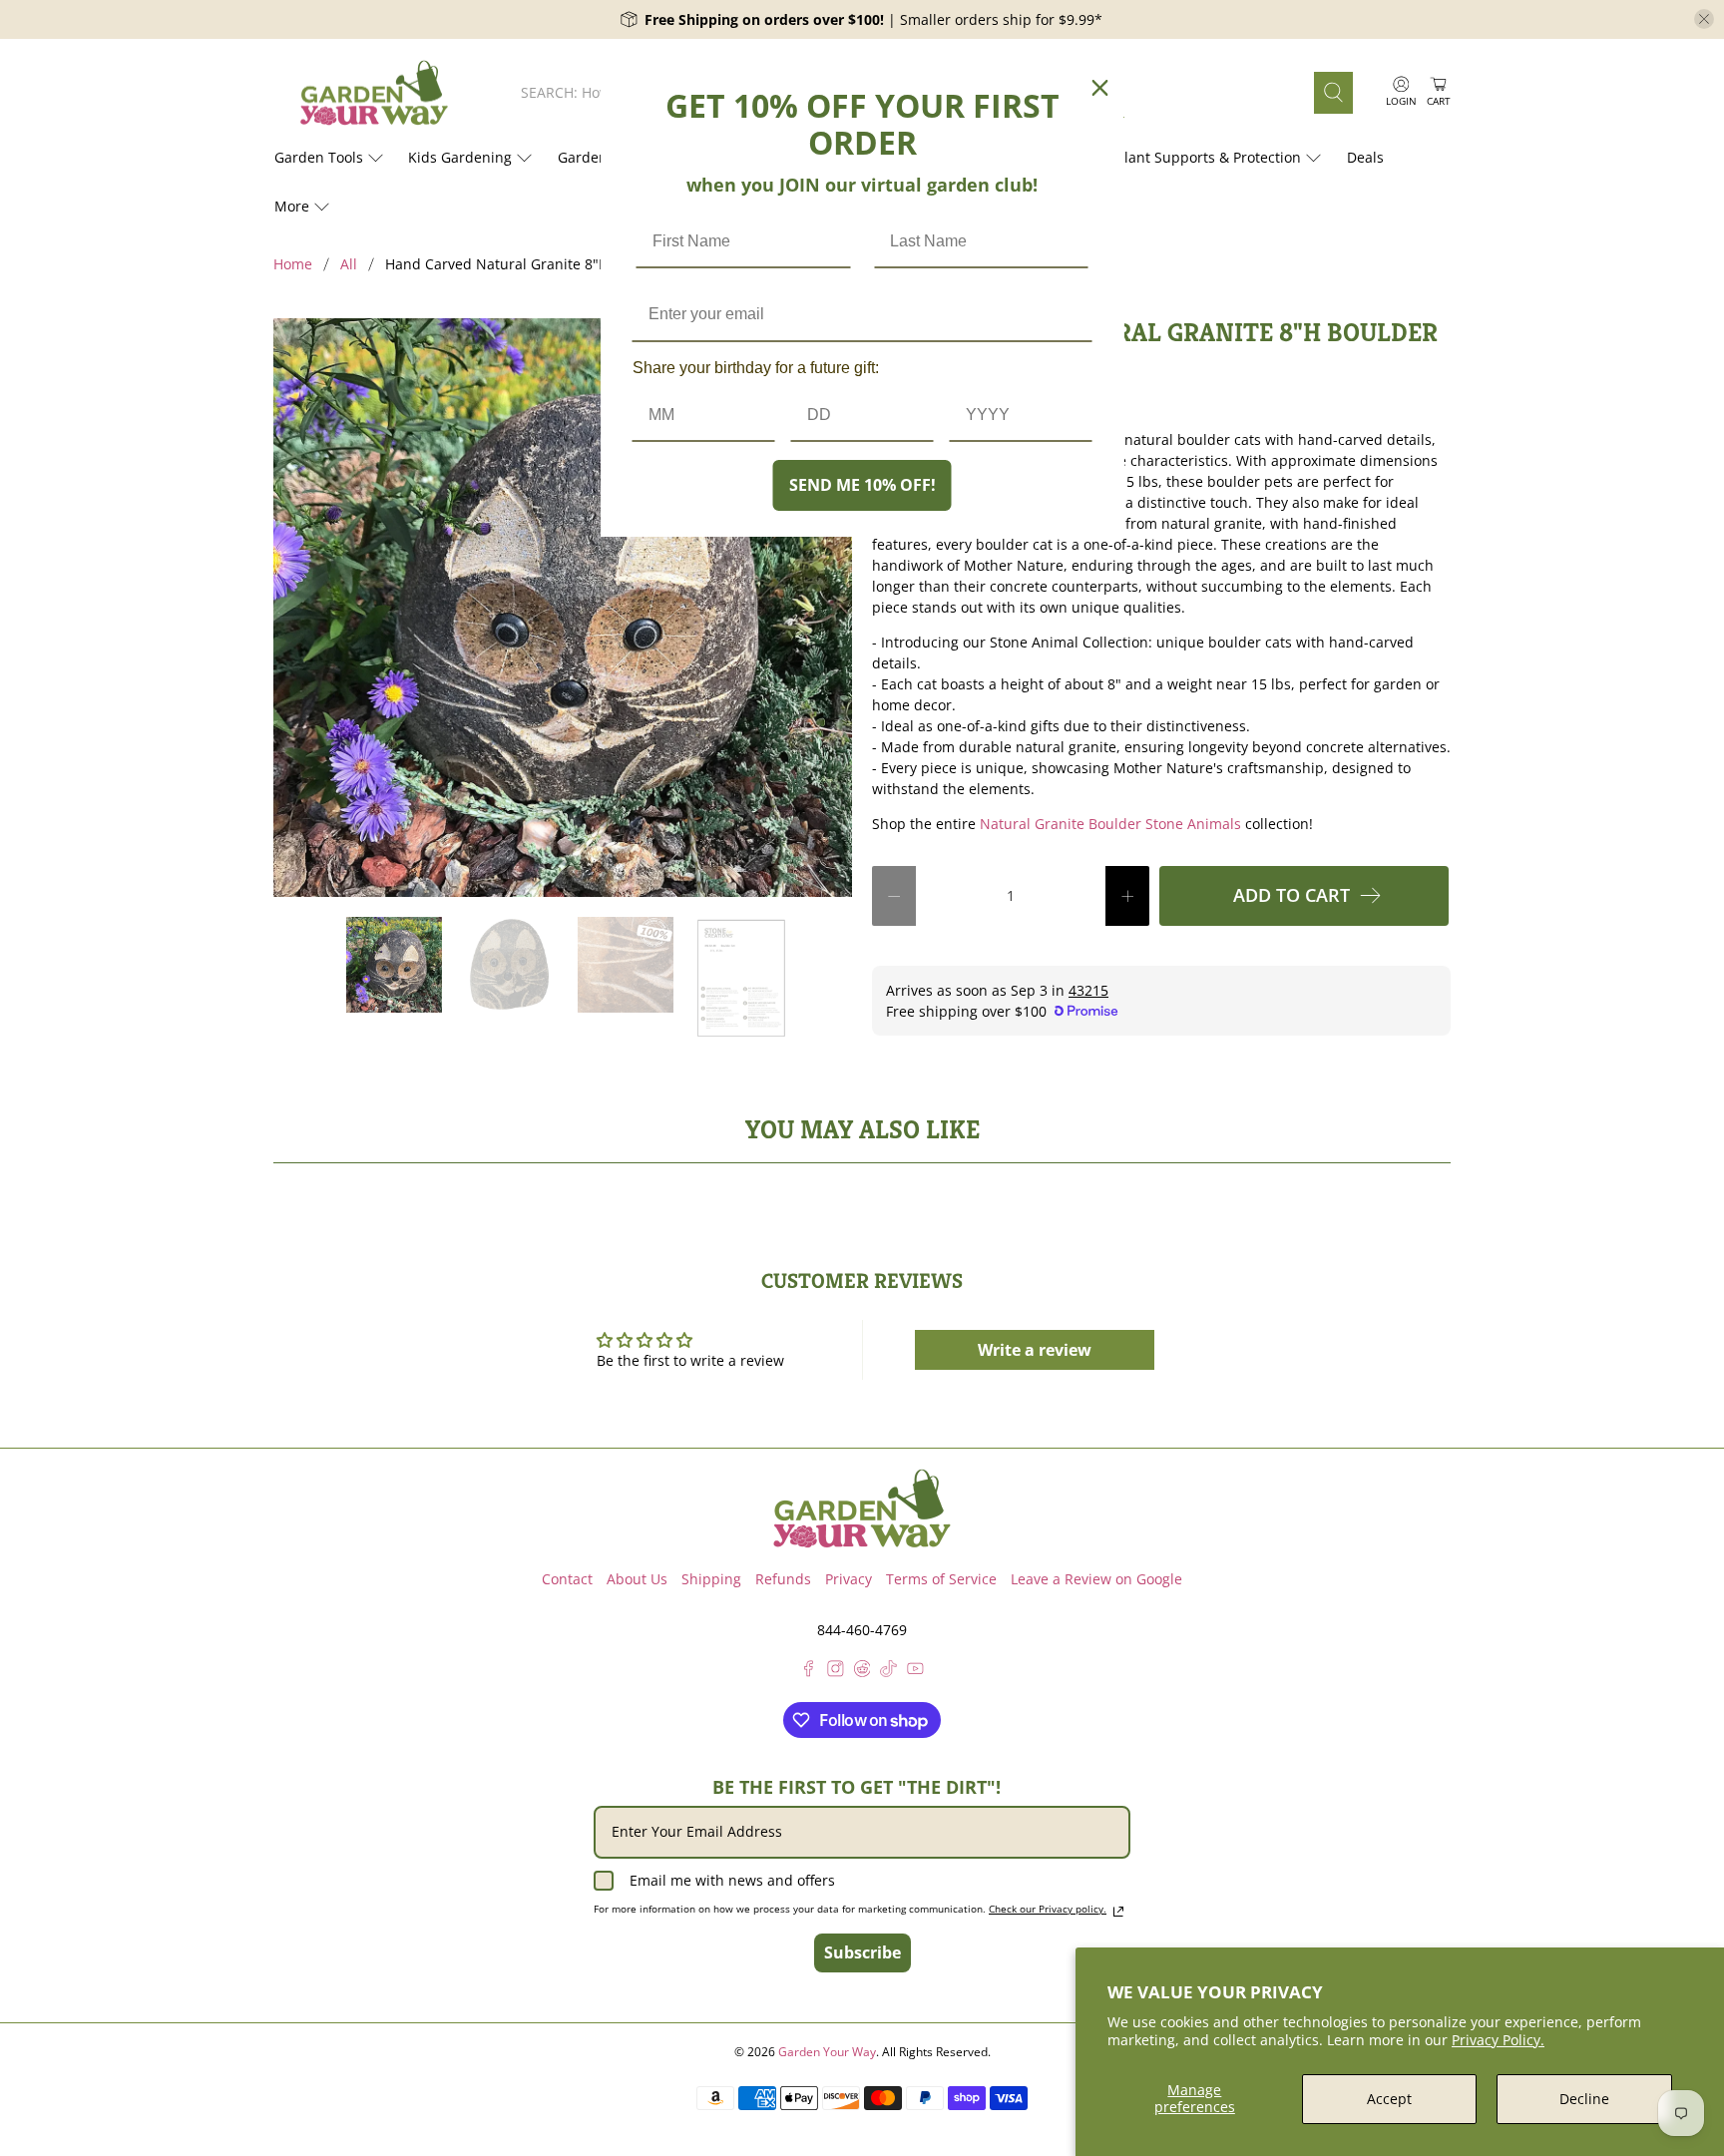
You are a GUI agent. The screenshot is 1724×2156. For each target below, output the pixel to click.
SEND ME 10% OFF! (862, 485)
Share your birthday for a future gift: (756, 368)
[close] (1704, 19)
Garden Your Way (827, 2052)
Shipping (711, 1579)
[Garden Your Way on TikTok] (888, 1672)
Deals (1365, 157)
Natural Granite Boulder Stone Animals (1110, 824)
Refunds (783, 1579)
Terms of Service (941, 1579)
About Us (637, 1579)
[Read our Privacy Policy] (1118, 1912)
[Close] (1100, 88)
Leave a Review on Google (1096, 1579)
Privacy (849, 1579)
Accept (1389, 2099)
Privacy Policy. (1498, 2040)
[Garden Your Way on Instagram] (836, 1672)
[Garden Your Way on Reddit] (862, 1672)
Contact (567, 1579)
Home (293, 264)
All (349, 264)
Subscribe (862, 1952)
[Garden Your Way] (374, 93)
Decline (1584, 2099)
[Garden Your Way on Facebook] (809, 1672)
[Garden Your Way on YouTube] (915, 1672)
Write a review (1035, 1350)
